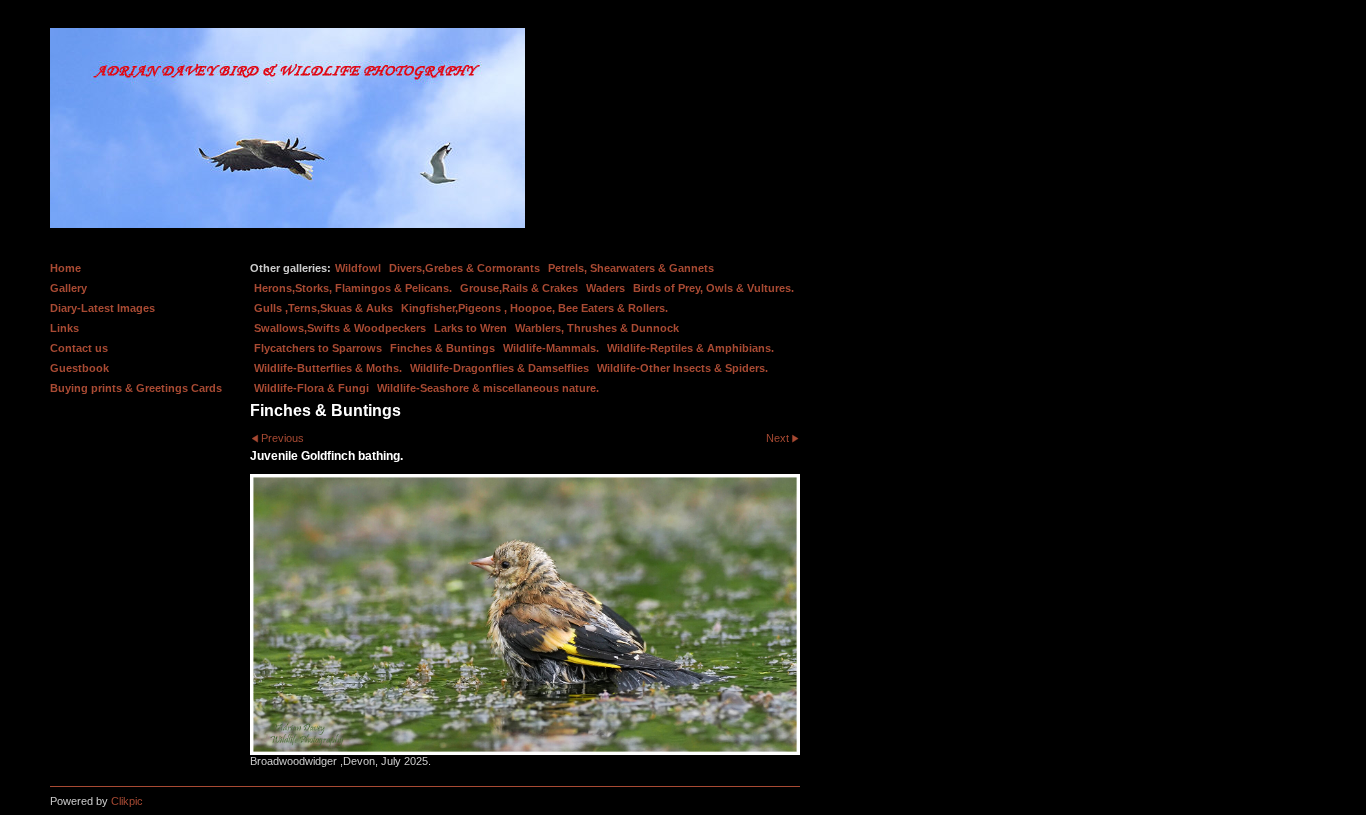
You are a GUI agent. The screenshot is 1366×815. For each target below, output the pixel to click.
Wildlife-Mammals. (551, 348)
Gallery (68, 288)
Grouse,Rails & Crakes (519, 288)
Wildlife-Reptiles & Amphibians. (690, 348)
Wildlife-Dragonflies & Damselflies (499, 368)
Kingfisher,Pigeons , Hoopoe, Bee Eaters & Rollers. (534, 308)
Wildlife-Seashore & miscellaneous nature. (488, 388)
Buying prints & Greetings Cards (136, 388)
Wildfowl (358, 268)
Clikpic (127, 801)
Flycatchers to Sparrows (318, 348)
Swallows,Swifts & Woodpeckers (340, 328)
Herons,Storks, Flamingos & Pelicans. (353, 288)
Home (65, 268)
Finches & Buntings (442, 348)
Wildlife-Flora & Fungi (311, 388)
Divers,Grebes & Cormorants (464, 268)
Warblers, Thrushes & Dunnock (597, 328)
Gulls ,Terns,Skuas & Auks (323, 308)
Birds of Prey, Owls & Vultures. (713, 288)
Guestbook (79, 368)
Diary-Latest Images (102, 308)
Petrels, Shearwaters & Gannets (631, 268)
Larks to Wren (470, 328)
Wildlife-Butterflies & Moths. (328, 368)
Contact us (79, 348)
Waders (605, 288)
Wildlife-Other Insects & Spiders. (682, 368)
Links (64, 328)
